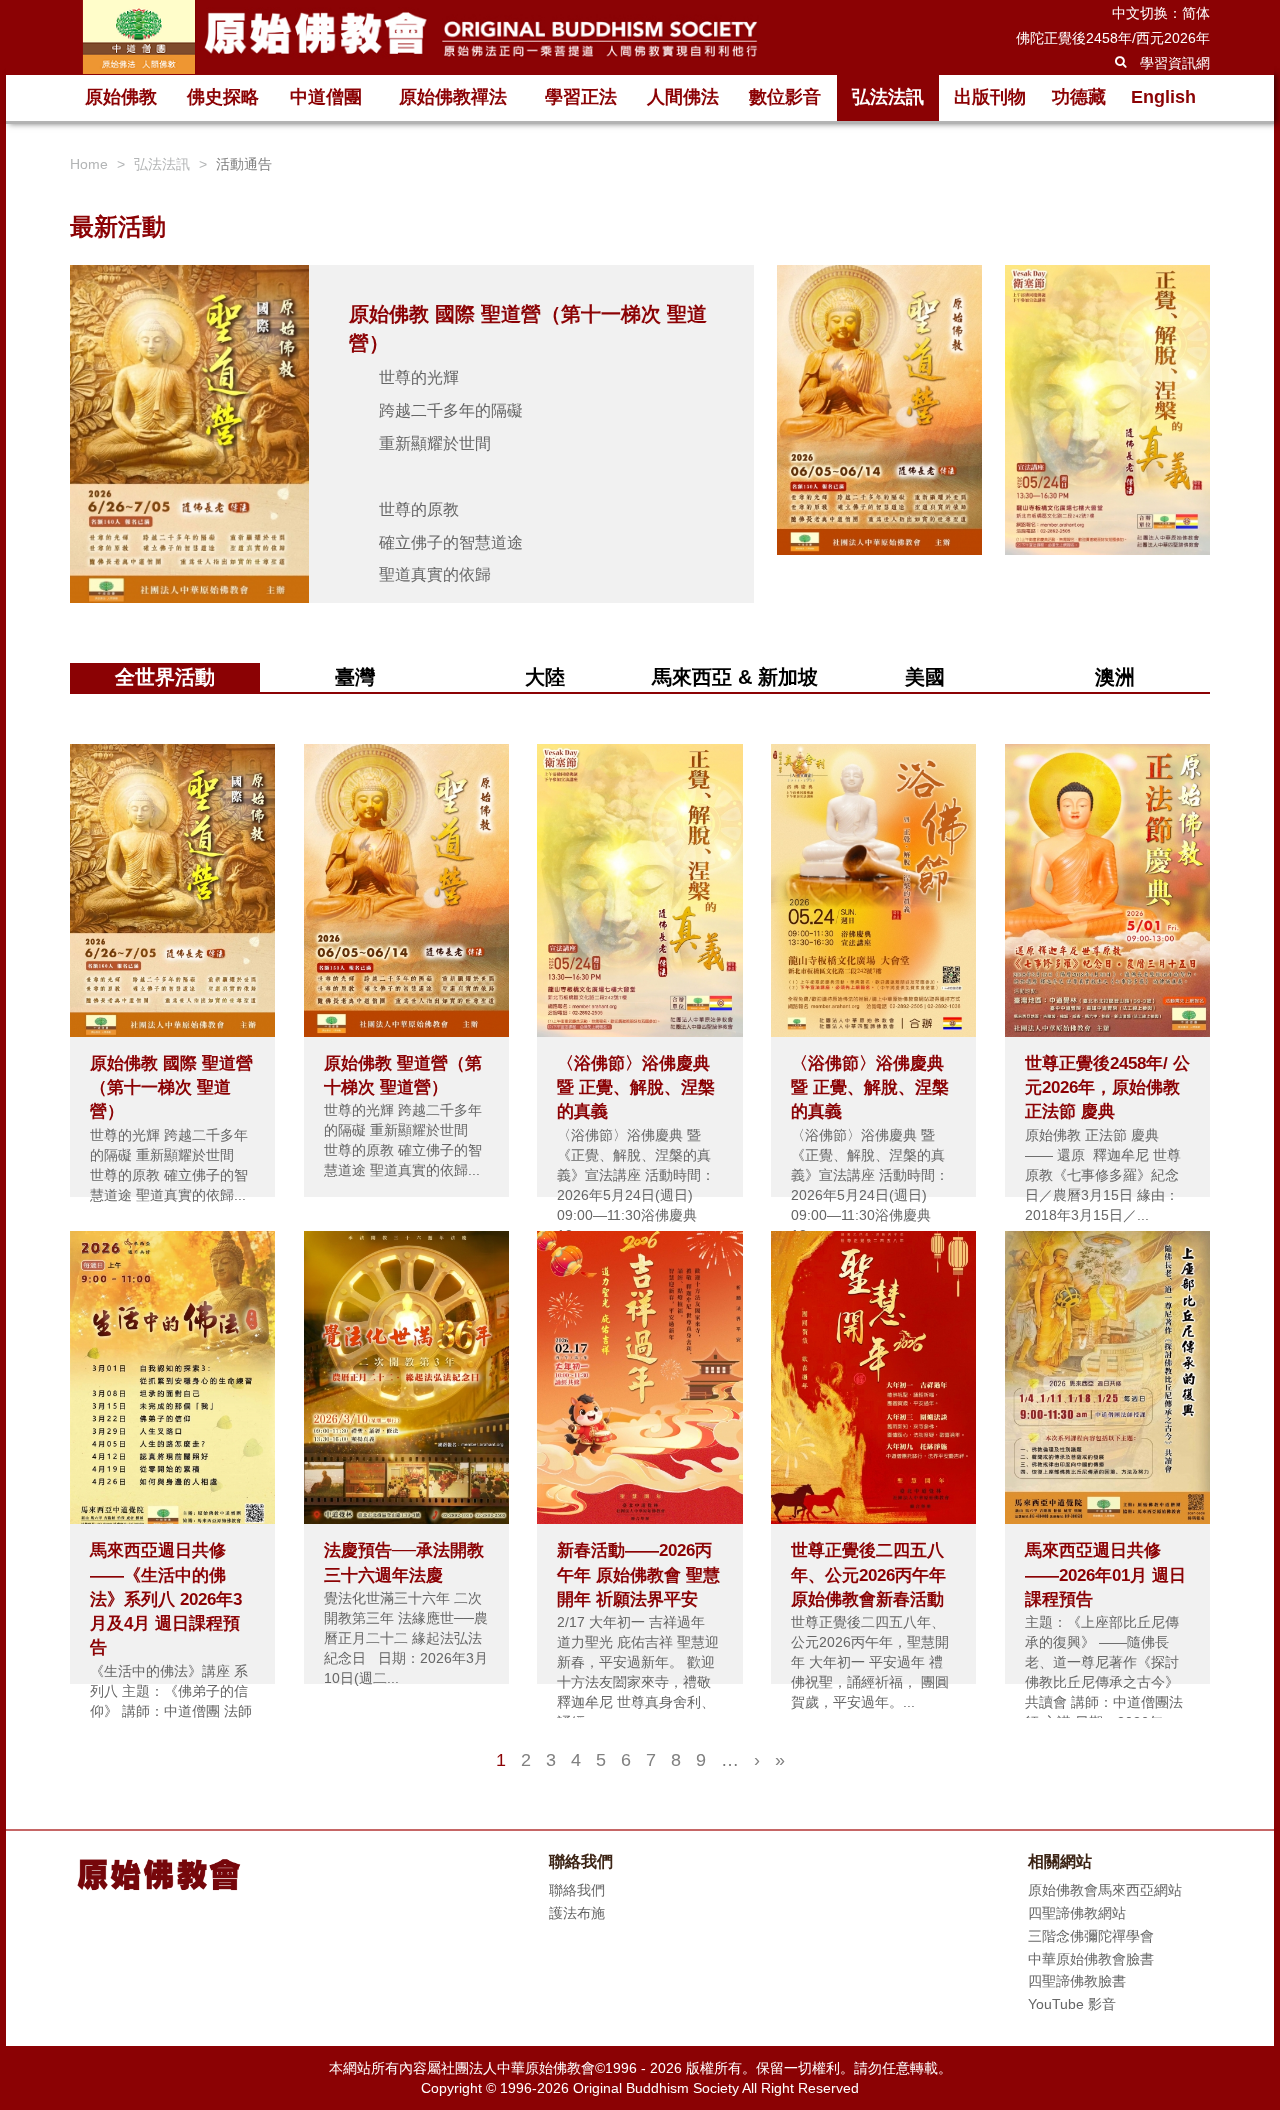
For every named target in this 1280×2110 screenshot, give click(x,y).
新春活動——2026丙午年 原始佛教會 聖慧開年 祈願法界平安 (638, 1575)
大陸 (545, 677)
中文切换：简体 (1161, 13)
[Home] (420, 37)
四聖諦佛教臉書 (1077, 1981)
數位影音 (785, 97)
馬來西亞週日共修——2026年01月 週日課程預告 (1105, 1575)
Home (89, 164)
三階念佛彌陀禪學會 (1091, 1936)
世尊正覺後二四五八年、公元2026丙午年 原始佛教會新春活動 (868, 1575)
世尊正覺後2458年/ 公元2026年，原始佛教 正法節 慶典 (1107, 1088)
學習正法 (581, 97)
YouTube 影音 (1072, 2004)
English (1163, 97)
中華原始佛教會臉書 (1091, 1959)
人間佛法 (683, 97)
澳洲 (1115, 677)
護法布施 (577, 1913)
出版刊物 (990, 97)
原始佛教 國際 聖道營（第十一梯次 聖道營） (171, 1088)
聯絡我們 (577, 1890)
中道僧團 (326, 97)
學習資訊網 (1175, 63)
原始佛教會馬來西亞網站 (1105, 1890)
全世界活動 (165, 677)
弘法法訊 (888, 97)
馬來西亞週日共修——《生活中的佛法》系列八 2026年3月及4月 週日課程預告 (166, 1599)
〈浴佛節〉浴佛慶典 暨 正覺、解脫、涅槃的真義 (636, 1088)
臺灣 (355, 677)
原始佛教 (121, 97)
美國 (925, 677)
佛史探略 (223, 97)
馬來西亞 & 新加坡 (735, 677)
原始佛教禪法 (453, 97)
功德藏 (1079, 97)
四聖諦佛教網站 (1077, 1913)
